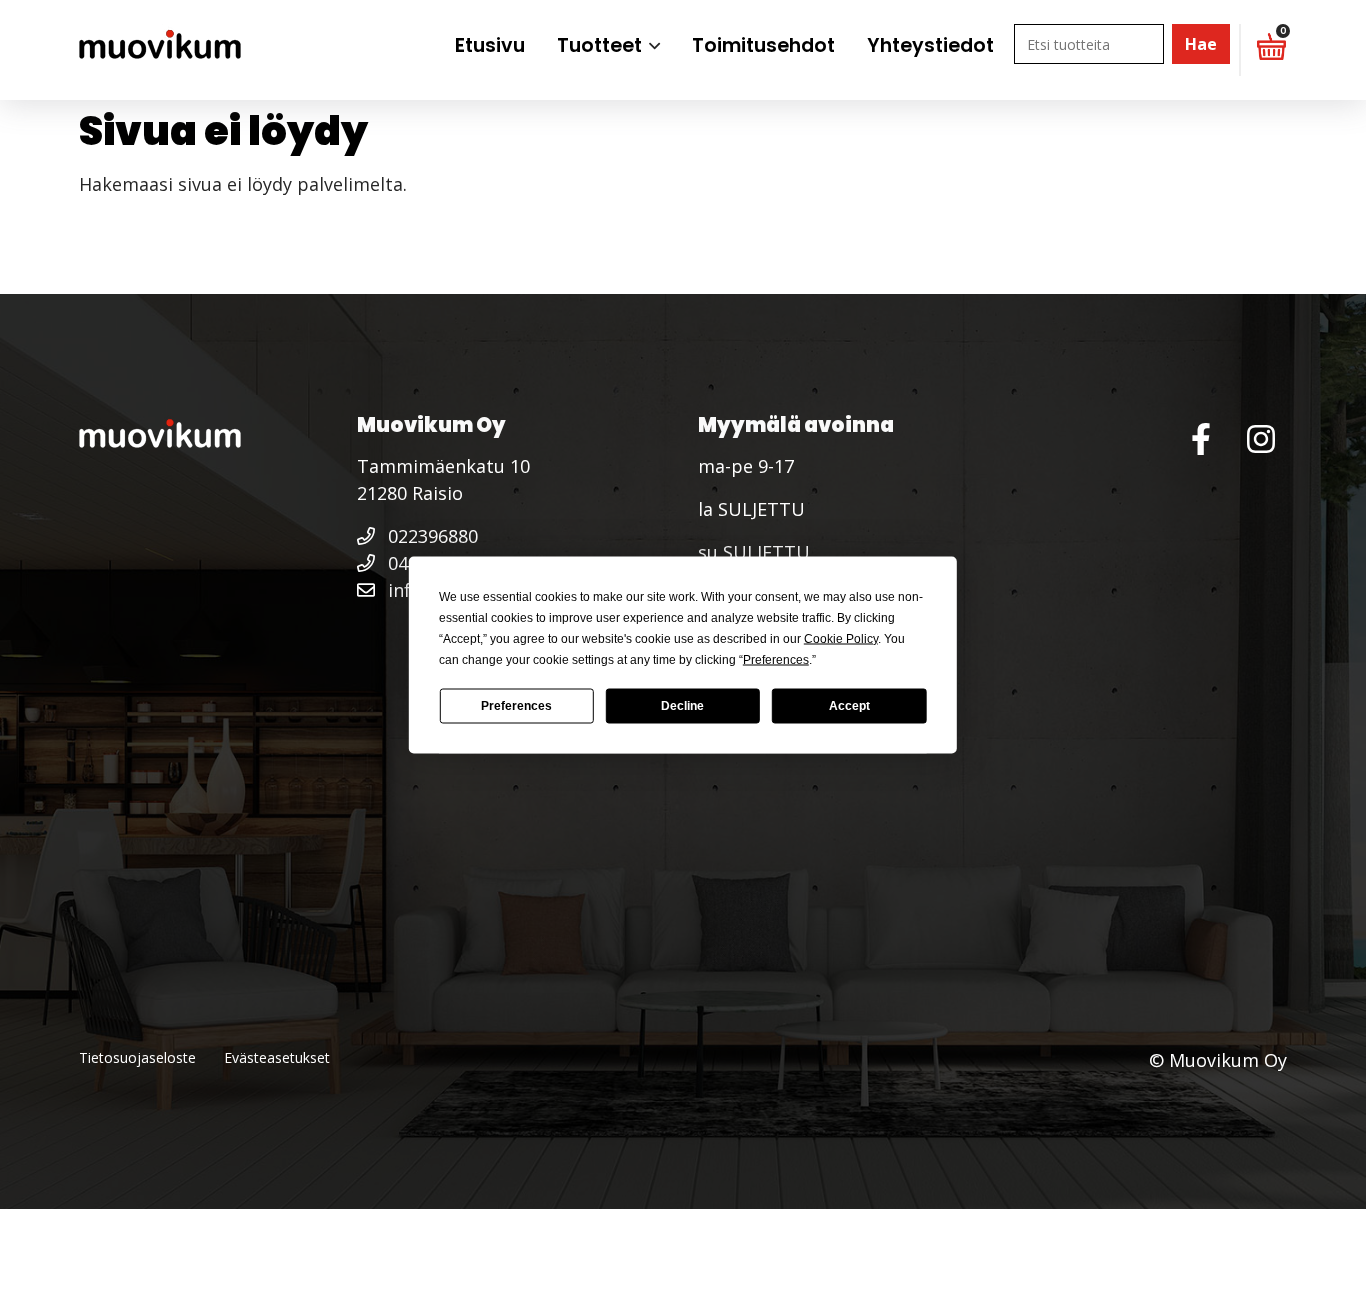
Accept (849, 706)
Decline (682, 706)
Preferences (516, 706)
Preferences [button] (776, 659)
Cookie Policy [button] (841, 638)
